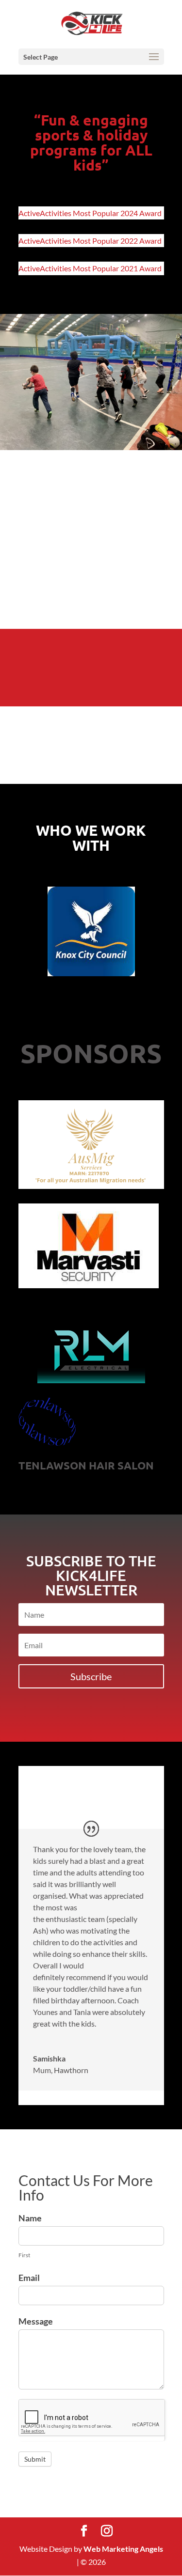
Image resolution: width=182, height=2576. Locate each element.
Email (29, 2278)
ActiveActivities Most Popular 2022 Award (90, 241)
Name (30, 2218)
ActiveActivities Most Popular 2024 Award (90, 213)
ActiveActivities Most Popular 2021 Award (90, 268)
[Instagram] (107, 2531)
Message (36, 2321)
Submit (35, 2459)
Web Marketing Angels (123, 2549)
